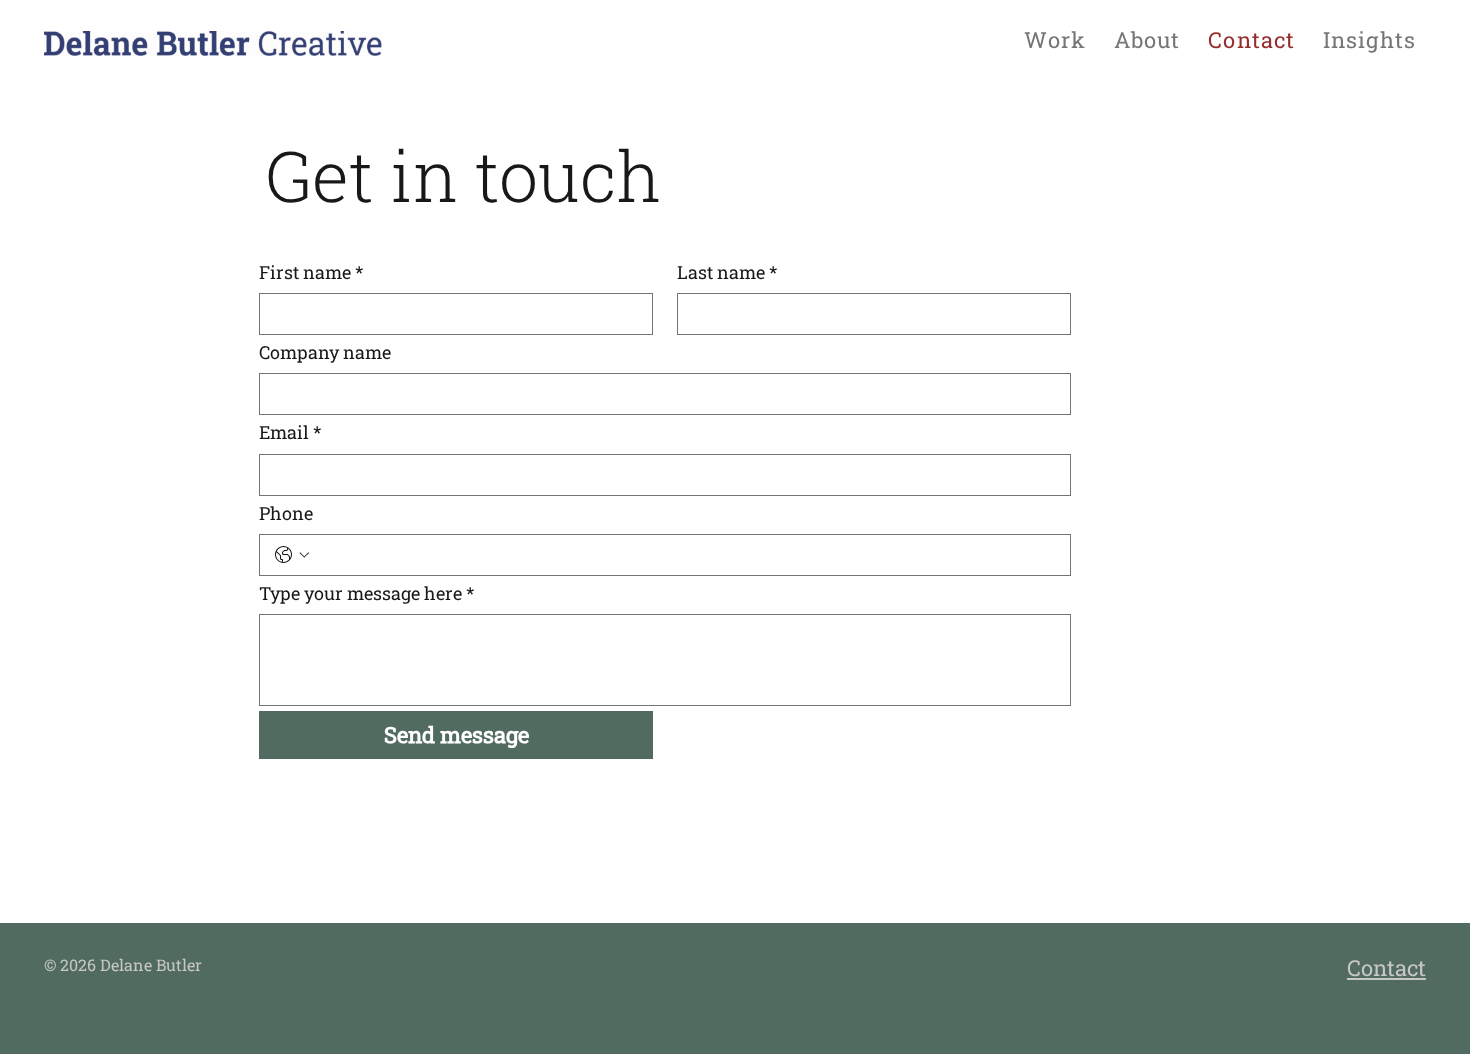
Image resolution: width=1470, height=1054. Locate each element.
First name (311, 272)
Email (290, 432)
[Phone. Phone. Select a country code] (292, 555)
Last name (727, 272)
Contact (1386, 967)
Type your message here (366, 593)
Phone (286, 513)
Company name (325, 352)
